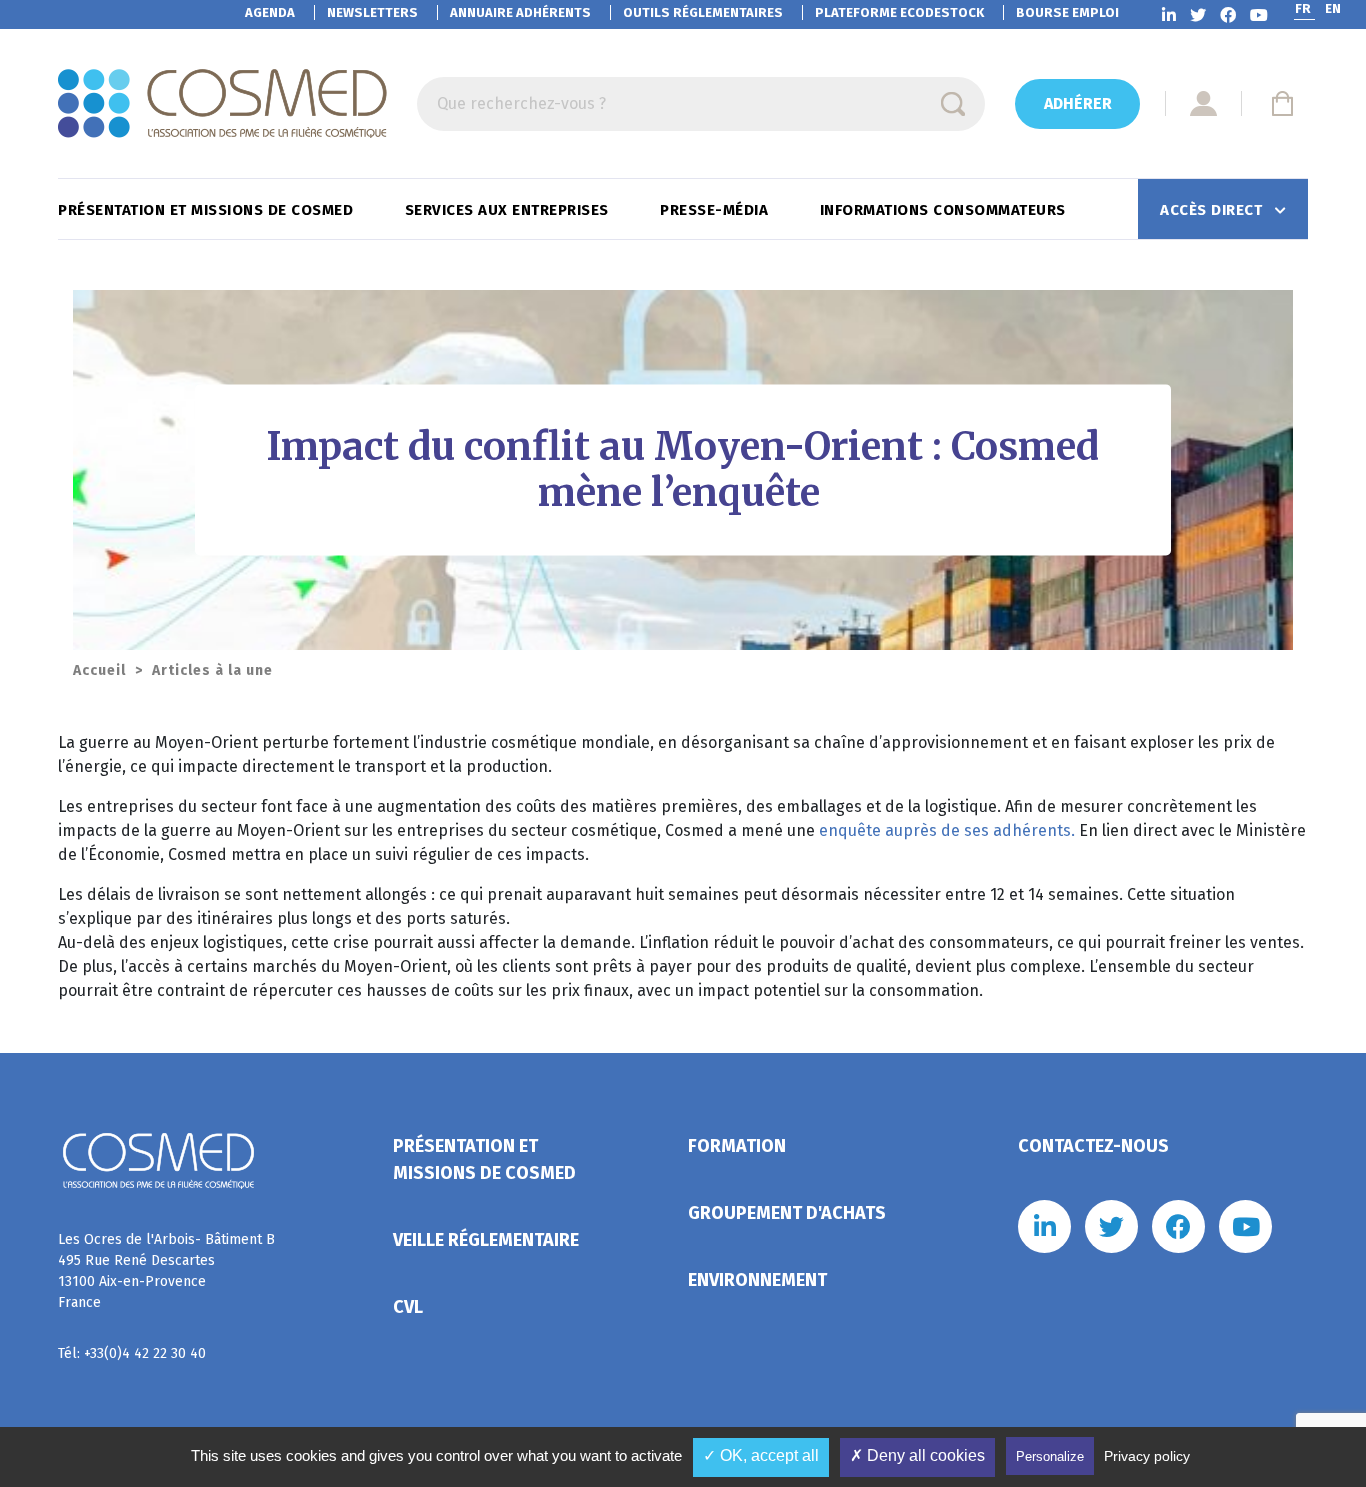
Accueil (99, 670)
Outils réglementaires (703, 12)
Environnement (757, 1280)
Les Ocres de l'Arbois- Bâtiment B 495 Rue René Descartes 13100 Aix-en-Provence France (166, 1271)
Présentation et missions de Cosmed (208, 210)
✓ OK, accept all (761, 1455)
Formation (737, 1146)
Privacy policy (1147, 1456)
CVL (408, 1307)
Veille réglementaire (486, 1240)
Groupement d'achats (787, 1213)
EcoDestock (899, 12)
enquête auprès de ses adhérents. (947, 830)
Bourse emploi (1067, 12)
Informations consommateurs (945, 210)
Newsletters (372, 12)
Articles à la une (212, 670)
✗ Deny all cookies (917, 1455)
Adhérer (1078, 103)
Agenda (270, 12)
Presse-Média (716, 210)
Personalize (1050, 1456)
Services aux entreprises (509, 210)
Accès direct (1213, 210)
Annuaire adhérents (520, 12)
